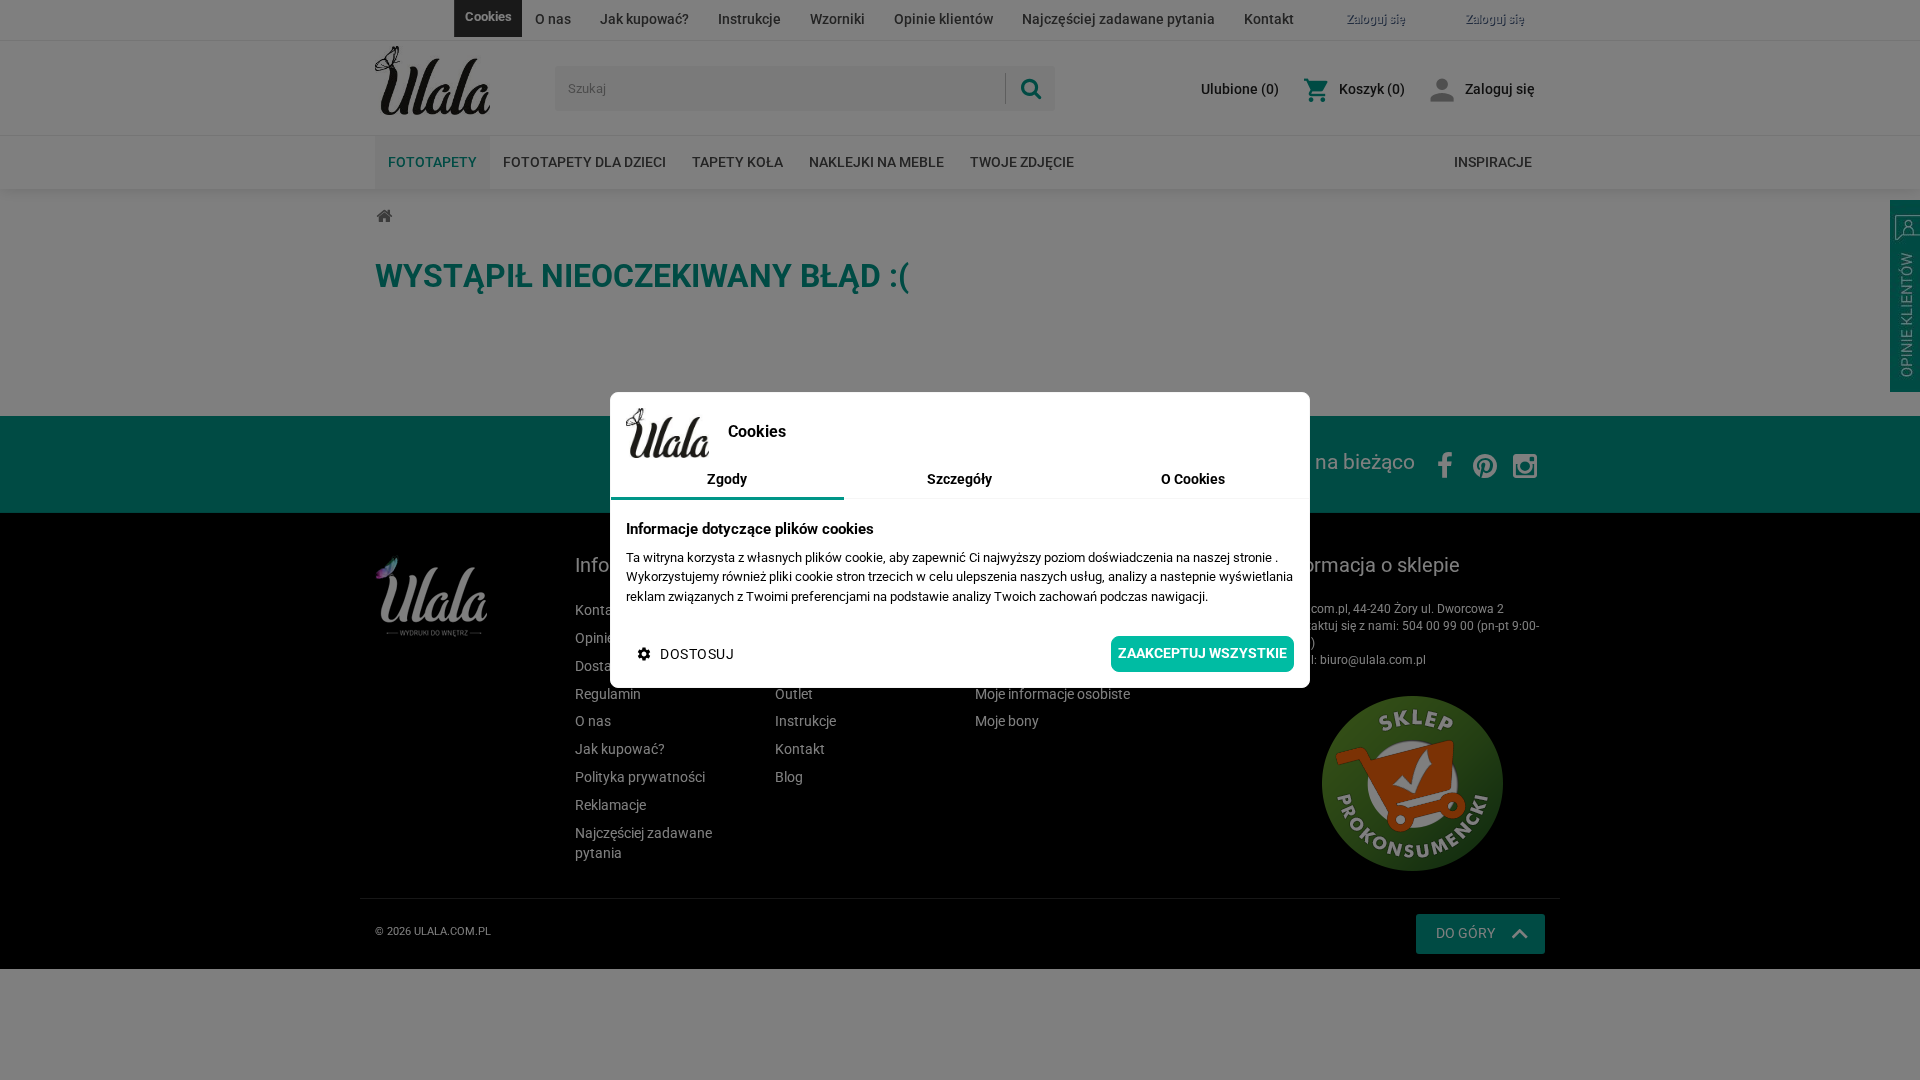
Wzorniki (837, 19)
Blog (789, 777)
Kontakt (1269, 19)
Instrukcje (749, 19)
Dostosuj (697, 654)
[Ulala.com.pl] (457, 81)
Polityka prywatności (640, 777)
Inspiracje (1493, 162)
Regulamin (608, 694)
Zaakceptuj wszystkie (1202, 653)
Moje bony (1007, 721)
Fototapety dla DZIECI (584, 162)
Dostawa (603, 666)
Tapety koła (737, 162)
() (1240, 89)
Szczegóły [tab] (959, 479)
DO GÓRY (1465, 933)
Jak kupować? (644, 19)
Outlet (794, 694)
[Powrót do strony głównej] (384, 216)
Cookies (488, 16)
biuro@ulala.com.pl (1373, 660)
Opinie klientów (943, 19)
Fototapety (432, 162)
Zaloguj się (1500, 89)
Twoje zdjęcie (1022, 162)
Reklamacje (610, 805)
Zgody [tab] (727, 479)
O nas (553, 19)
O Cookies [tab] (1193, 479)
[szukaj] (1030, 88)
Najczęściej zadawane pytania (1118, 19)
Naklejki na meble (876, 162)
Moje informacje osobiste (1052, 694)
